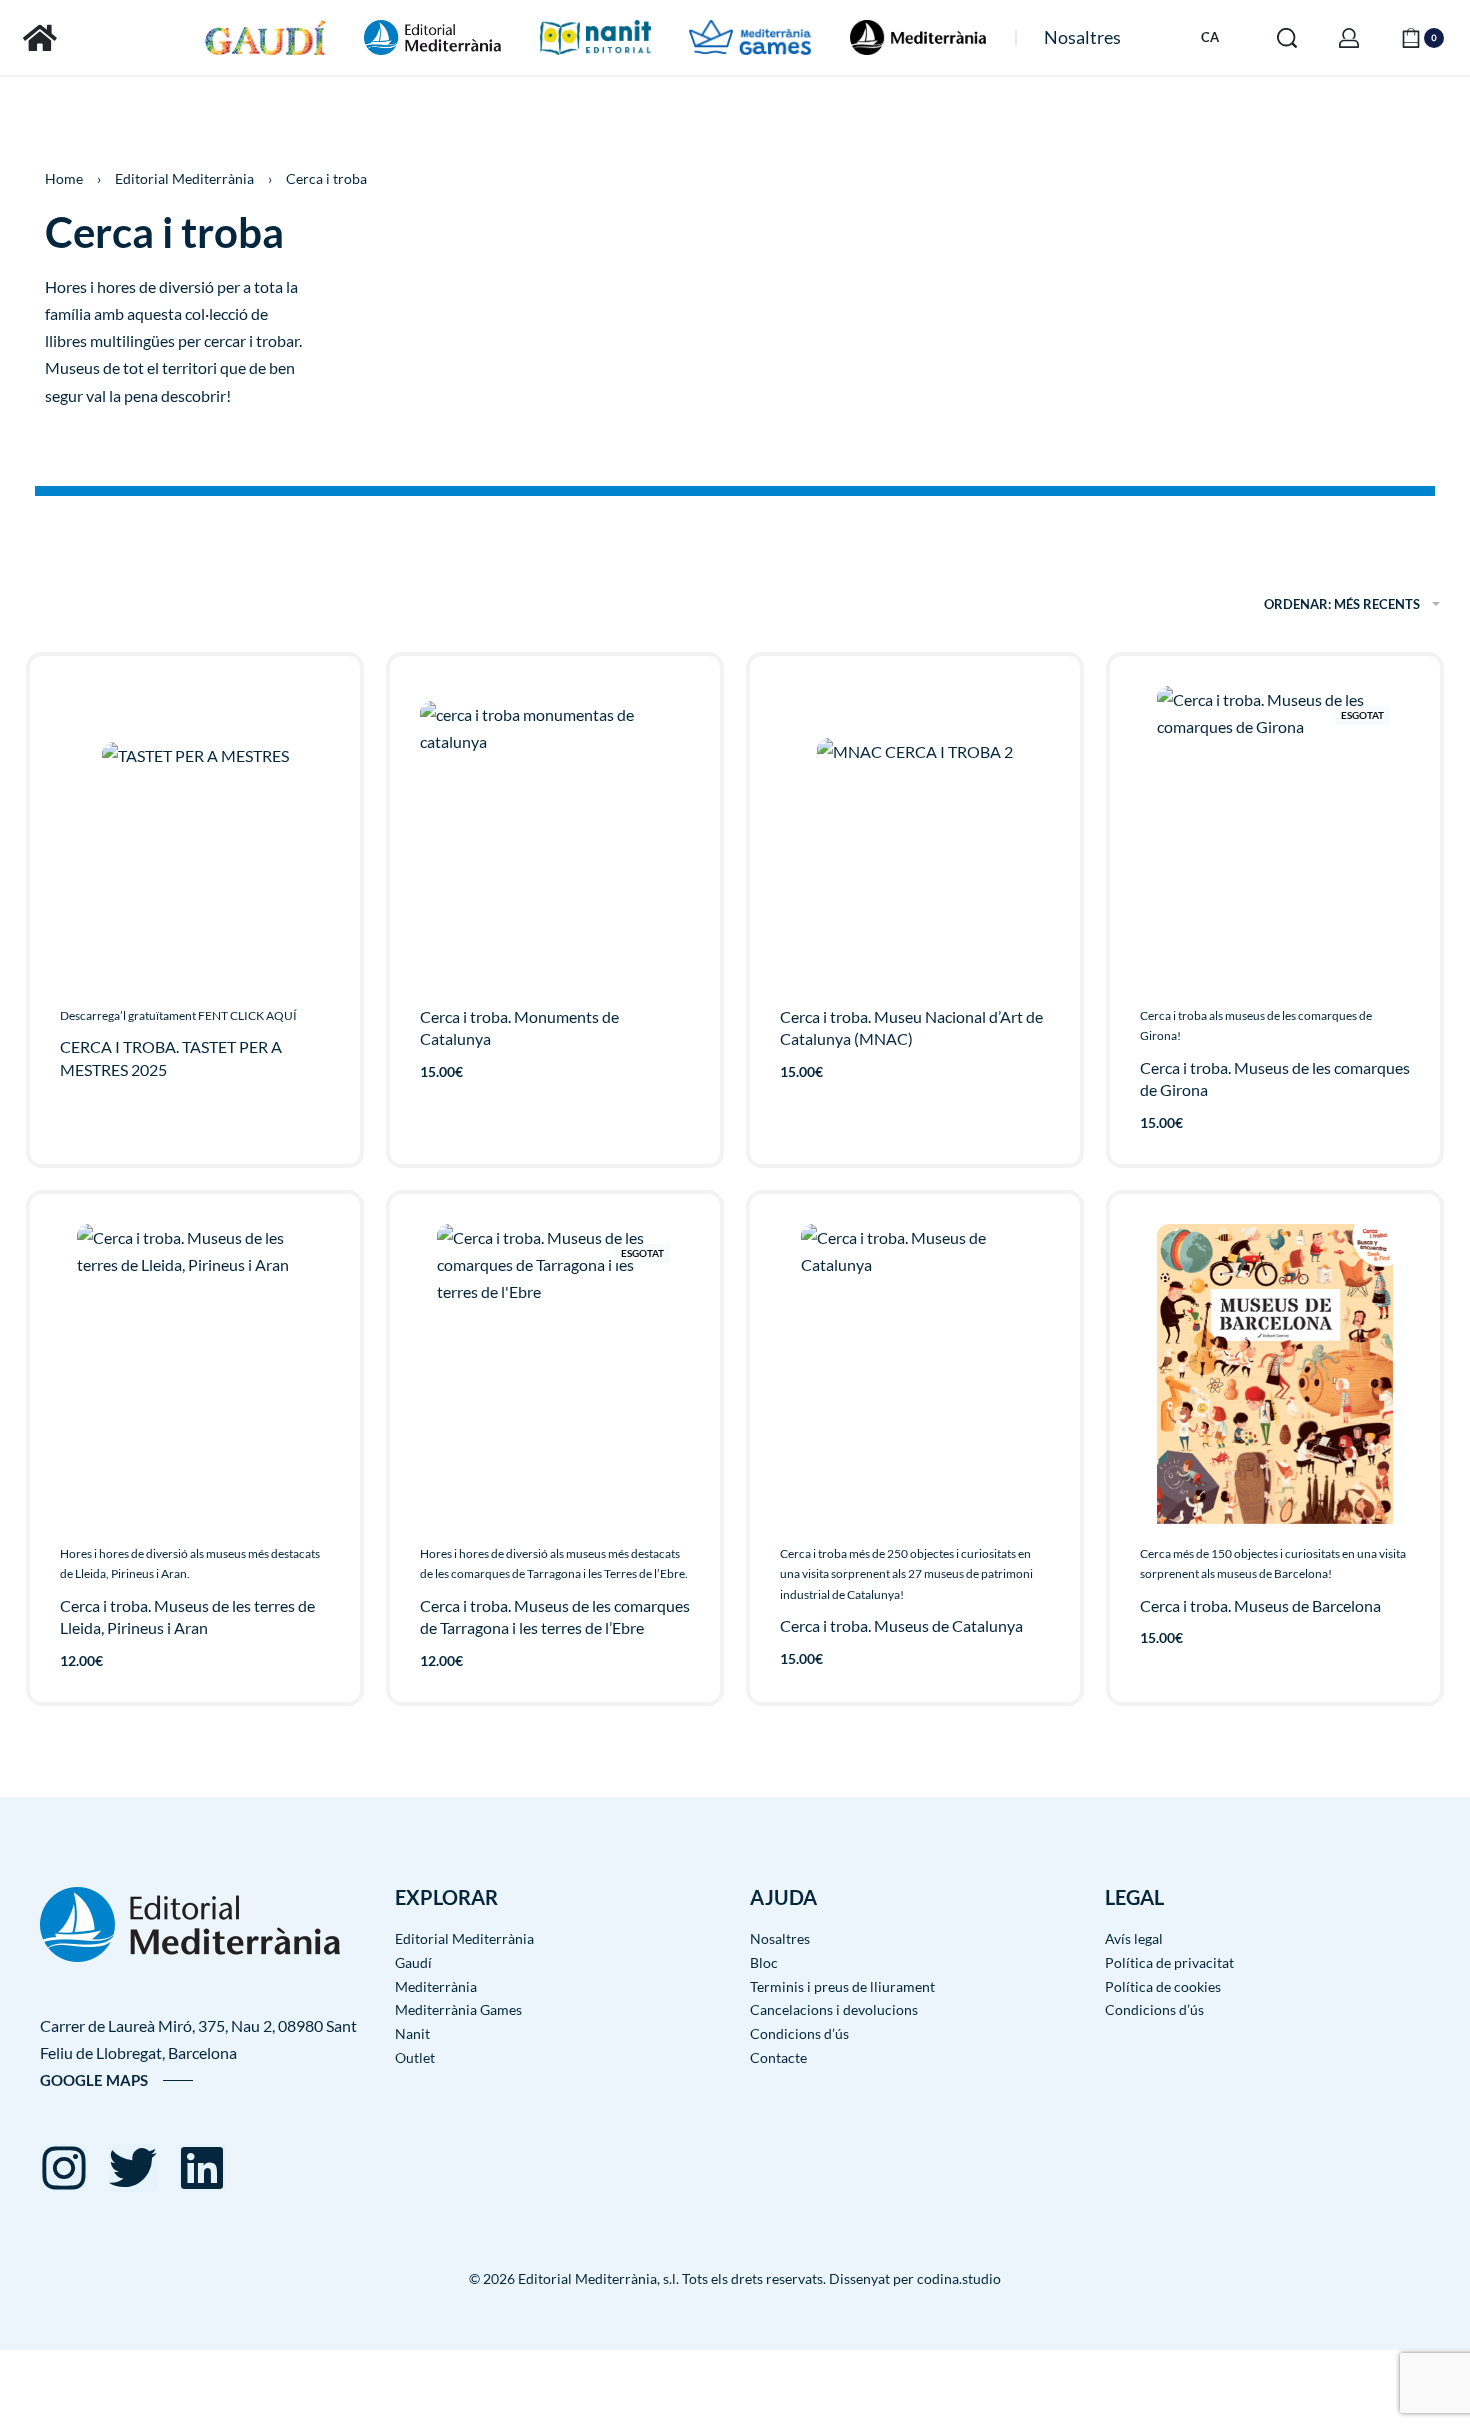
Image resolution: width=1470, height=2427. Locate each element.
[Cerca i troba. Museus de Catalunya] (915, 1374)
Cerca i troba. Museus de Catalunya (901, 1625)
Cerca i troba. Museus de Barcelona (1260, 1605)
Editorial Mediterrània (184, 178)
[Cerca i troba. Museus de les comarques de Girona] (1275, 836)
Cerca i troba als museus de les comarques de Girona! (1256, 1025)
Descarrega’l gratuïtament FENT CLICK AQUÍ (178, 1015)
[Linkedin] (202, 2168)
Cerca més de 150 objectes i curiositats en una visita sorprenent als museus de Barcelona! (1273, 1563)
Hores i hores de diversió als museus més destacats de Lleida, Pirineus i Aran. (190, 1563)
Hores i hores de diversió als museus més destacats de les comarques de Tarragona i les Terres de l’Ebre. (554, 1563)
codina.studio (959, 2278)
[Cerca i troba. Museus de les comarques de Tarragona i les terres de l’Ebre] (554, 1374)
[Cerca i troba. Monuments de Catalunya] (555, 836)
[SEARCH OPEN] (1287, 38)
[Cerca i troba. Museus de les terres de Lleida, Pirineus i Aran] (195, 1374)
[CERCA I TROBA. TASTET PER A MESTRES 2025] (195, 835)
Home (64, 178)
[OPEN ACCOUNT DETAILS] (1349, 38)
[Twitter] (133, 2168)
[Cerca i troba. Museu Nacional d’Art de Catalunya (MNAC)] (915, 836)
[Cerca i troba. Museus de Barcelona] (1275, 1374)
